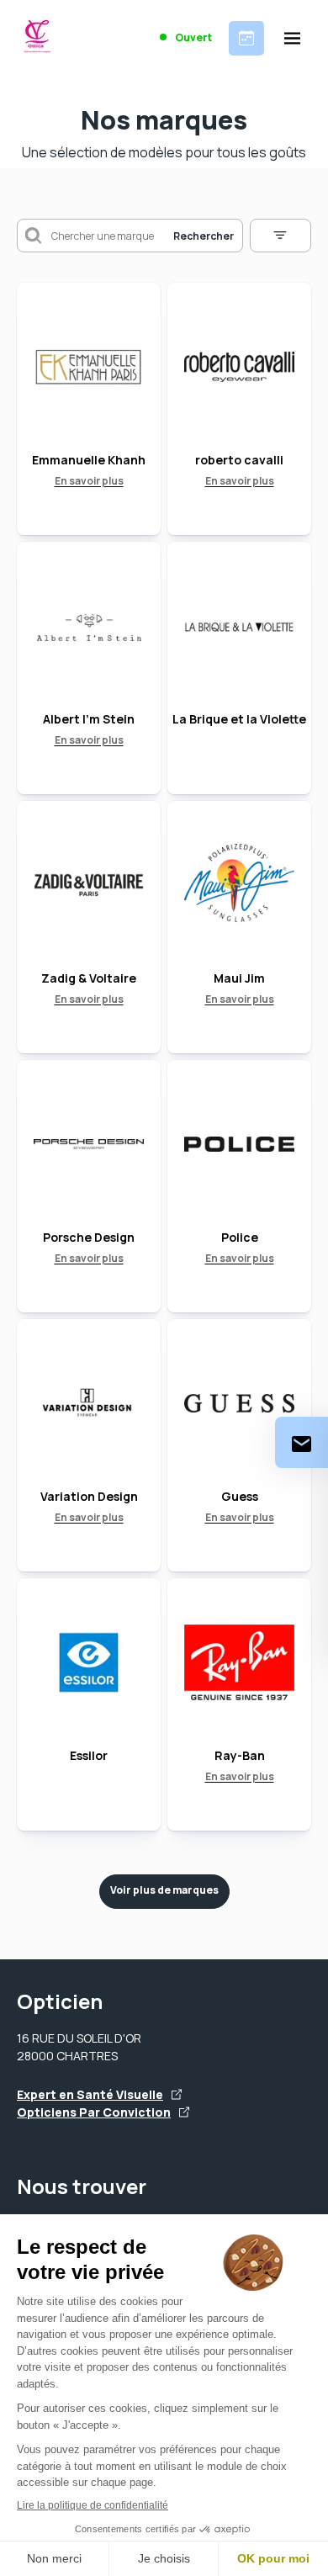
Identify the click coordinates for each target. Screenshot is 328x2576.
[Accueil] (38, 38)
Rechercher (204, 236)
